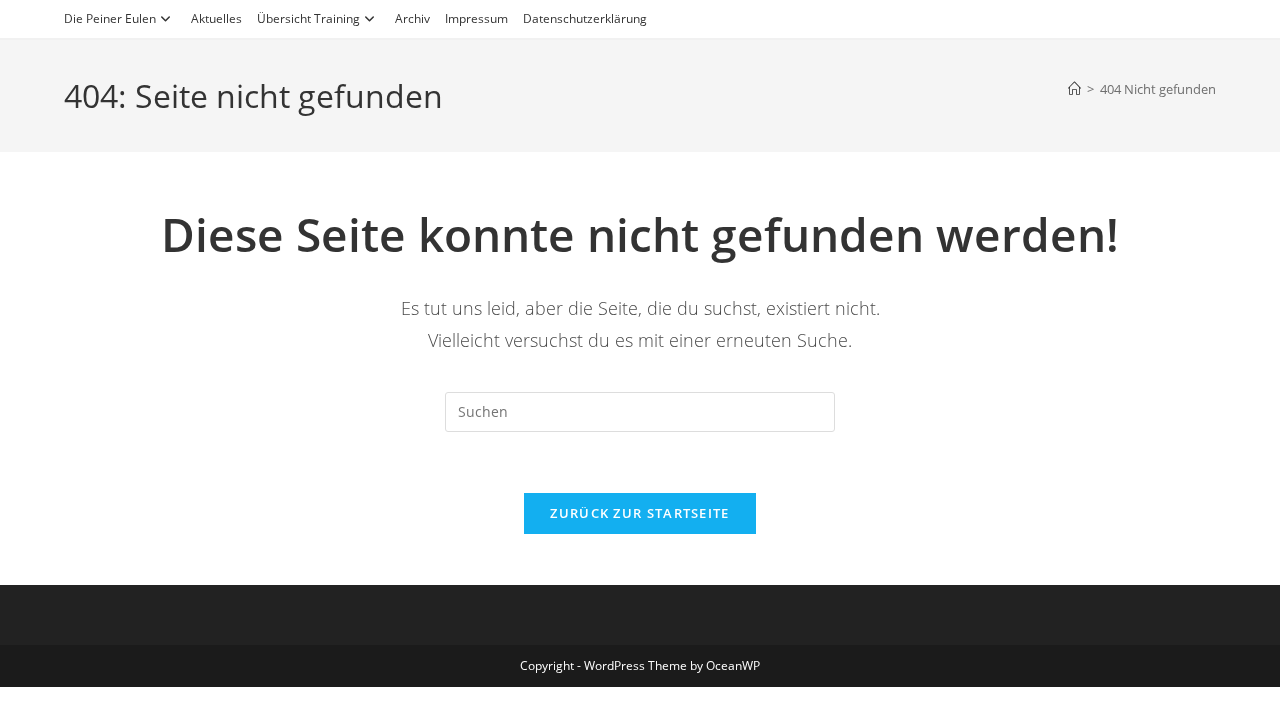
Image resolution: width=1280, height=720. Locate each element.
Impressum (476, 18)
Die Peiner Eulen (110, 18)
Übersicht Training (308, 18)
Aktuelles (216, 18)
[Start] (1074, 89)
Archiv (412, 18)
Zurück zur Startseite (639, 513)
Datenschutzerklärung (585, 18)
